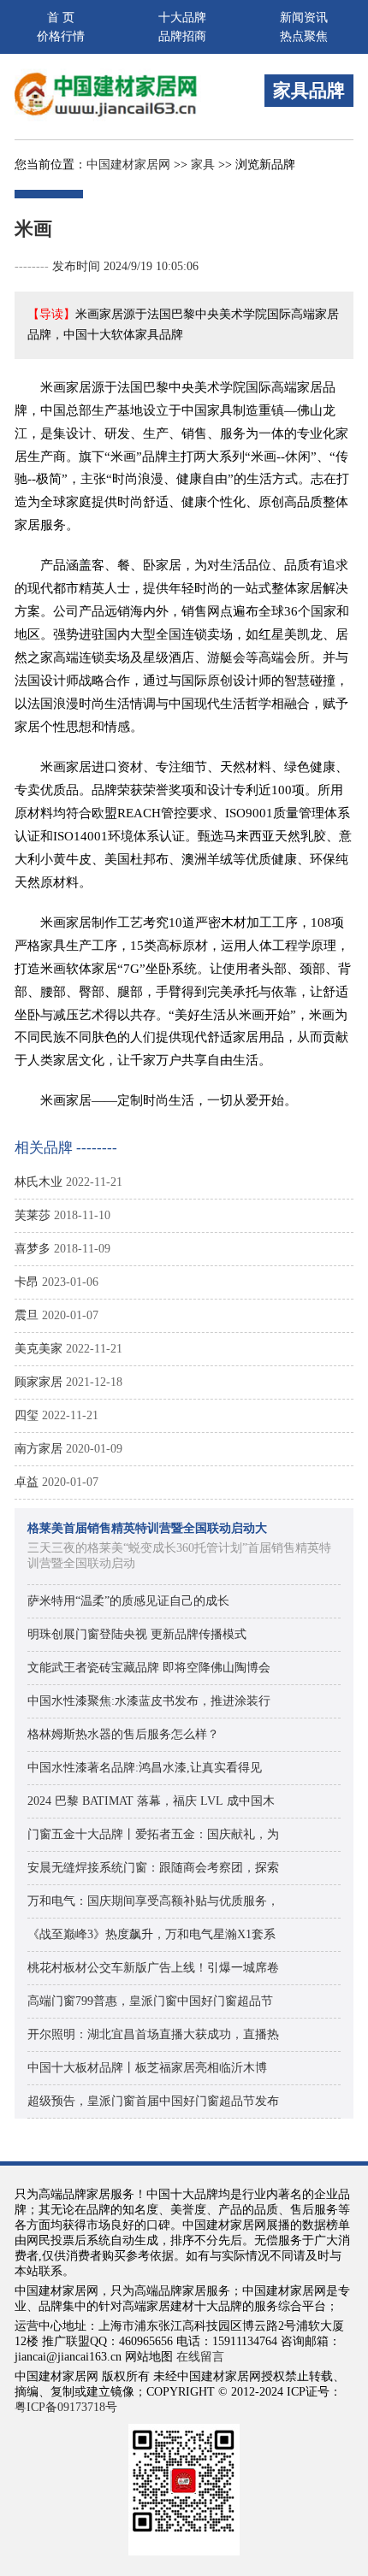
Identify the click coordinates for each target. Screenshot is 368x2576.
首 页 (61, 18)
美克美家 (39, 1349)
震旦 (27, 1315)
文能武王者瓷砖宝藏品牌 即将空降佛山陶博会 (149, 1668)
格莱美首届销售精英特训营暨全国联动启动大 (147, 1528)
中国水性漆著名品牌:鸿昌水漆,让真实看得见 (145, 1768)
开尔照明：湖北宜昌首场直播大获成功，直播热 (153, 2034)
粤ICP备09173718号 (66, 2407)
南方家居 (39, 1449)
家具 (203, 165)
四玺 (27, 1415)
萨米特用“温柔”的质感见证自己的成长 (128, 1601)
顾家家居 (39, 1382)
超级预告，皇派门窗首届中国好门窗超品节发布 (153, 2101)
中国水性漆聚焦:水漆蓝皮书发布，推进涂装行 (149, 1701)
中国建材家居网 (128, 165)
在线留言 (200, 2357)
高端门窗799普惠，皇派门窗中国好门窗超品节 (150, 2001)
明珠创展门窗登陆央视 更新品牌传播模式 (137, 1634)
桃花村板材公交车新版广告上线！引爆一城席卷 (153, 1968)
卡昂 (27, 1282)
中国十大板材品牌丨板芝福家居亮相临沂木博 (147, 2068)
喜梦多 (33, 1249)
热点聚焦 (304, 36)
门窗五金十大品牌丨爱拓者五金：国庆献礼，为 (153, 1834)
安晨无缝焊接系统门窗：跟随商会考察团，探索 (153, 1868)
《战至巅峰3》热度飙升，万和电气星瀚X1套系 (151, 1934)
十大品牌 (182, 18)
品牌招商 (182, 36)
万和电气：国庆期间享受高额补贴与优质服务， (153, 1901)
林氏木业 (39, 1182)
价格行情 (61, 36)
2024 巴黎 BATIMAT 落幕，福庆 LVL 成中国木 (151, 1801)
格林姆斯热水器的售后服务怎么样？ (123, 1734)
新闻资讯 (304, 18)
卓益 (27, 1482)
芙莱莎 (33, 1215)
